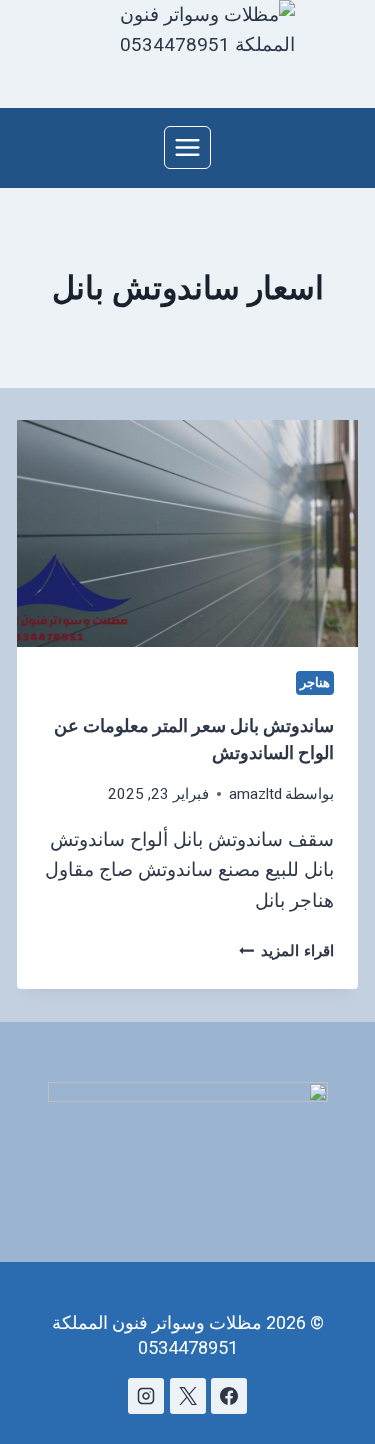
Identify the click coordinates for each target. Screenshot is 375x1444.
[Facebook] (229, 1396)
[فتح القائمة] (188, 147)
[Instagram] (146, 1396)
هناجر (315, 682)
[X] (188, 1396)
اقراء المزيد (287, 951)
